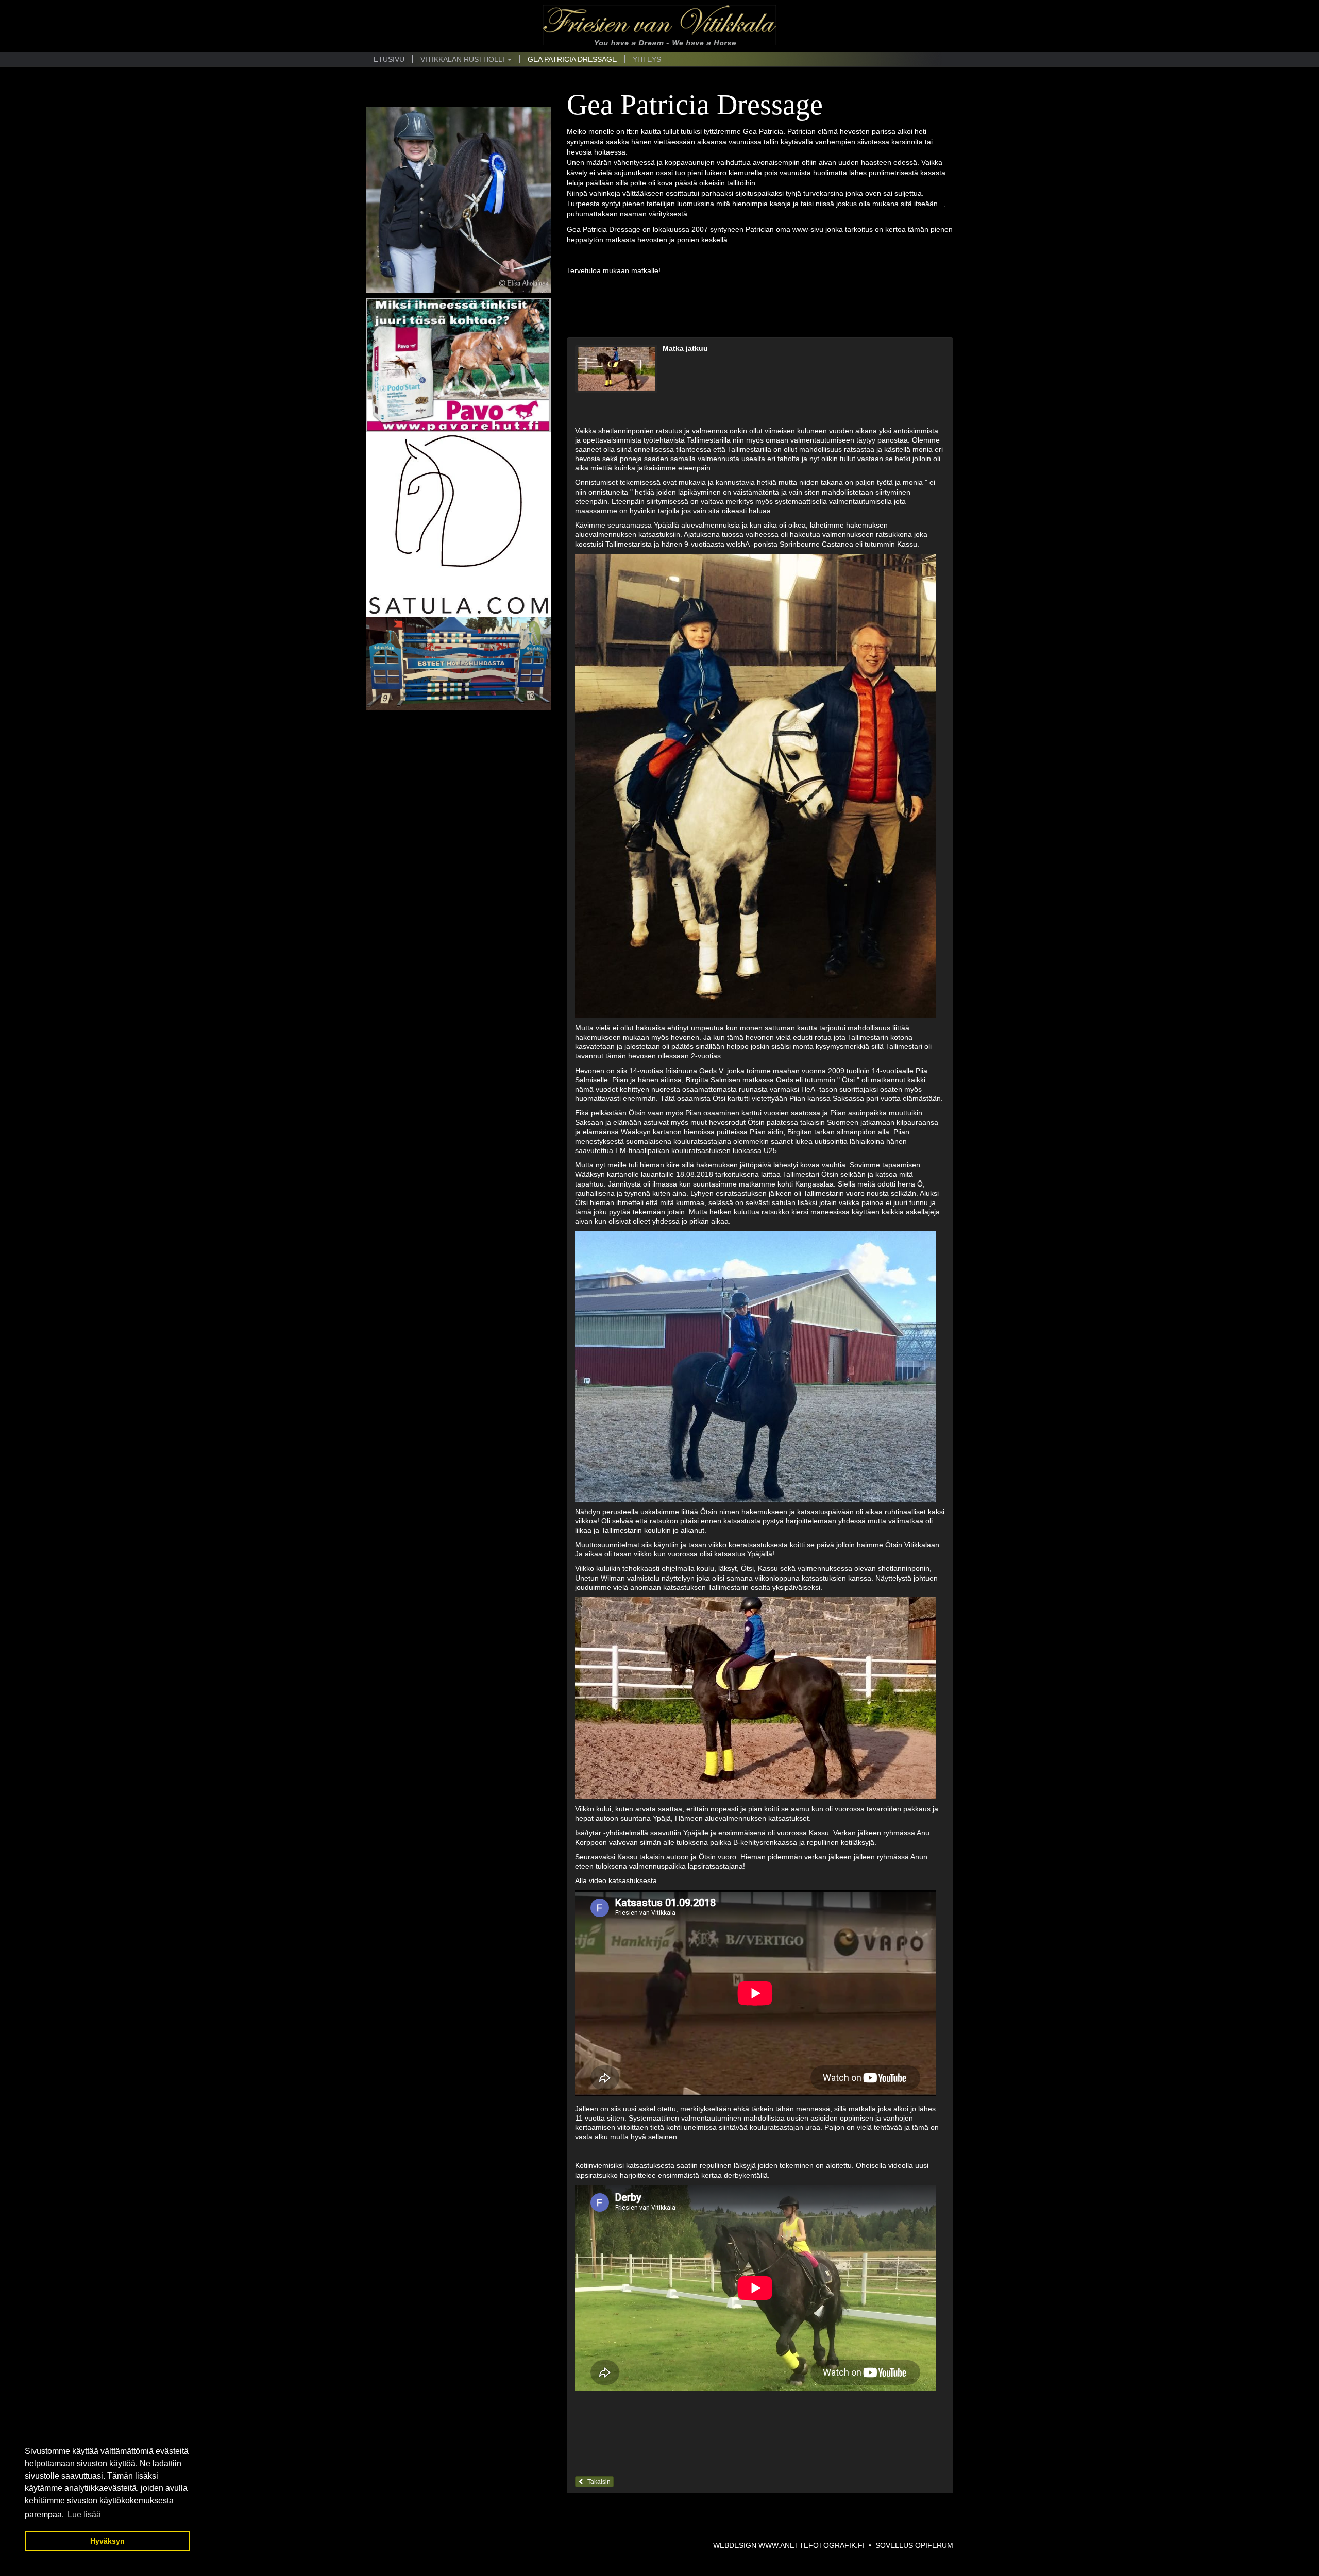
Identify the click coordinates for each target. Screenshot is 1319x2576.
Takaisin (597, 2482)
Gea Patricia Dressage (572, 59)
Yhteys (647, 59)
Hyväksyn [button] (107, 2541)
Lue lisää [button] (84, 2514)
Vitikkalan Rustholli (463, 59)
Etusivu (389, 59)
